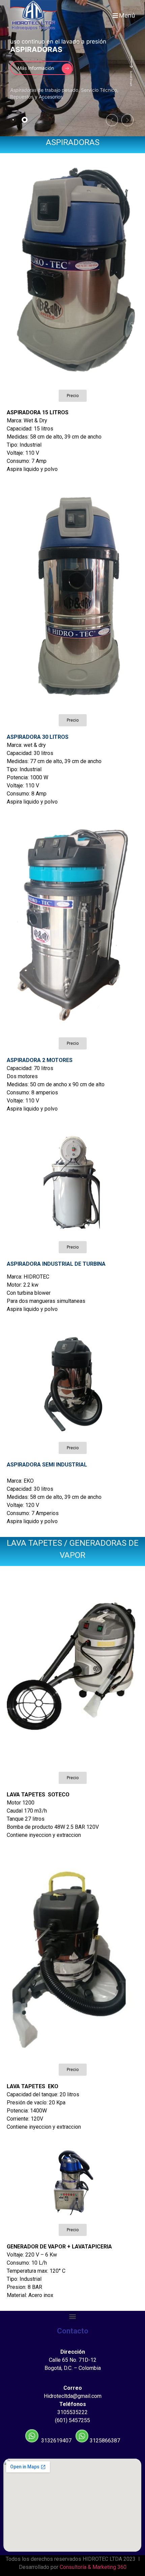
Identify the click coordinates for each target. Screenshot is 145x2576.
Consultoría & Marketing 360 (93, 2567)
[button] (73, 396)
